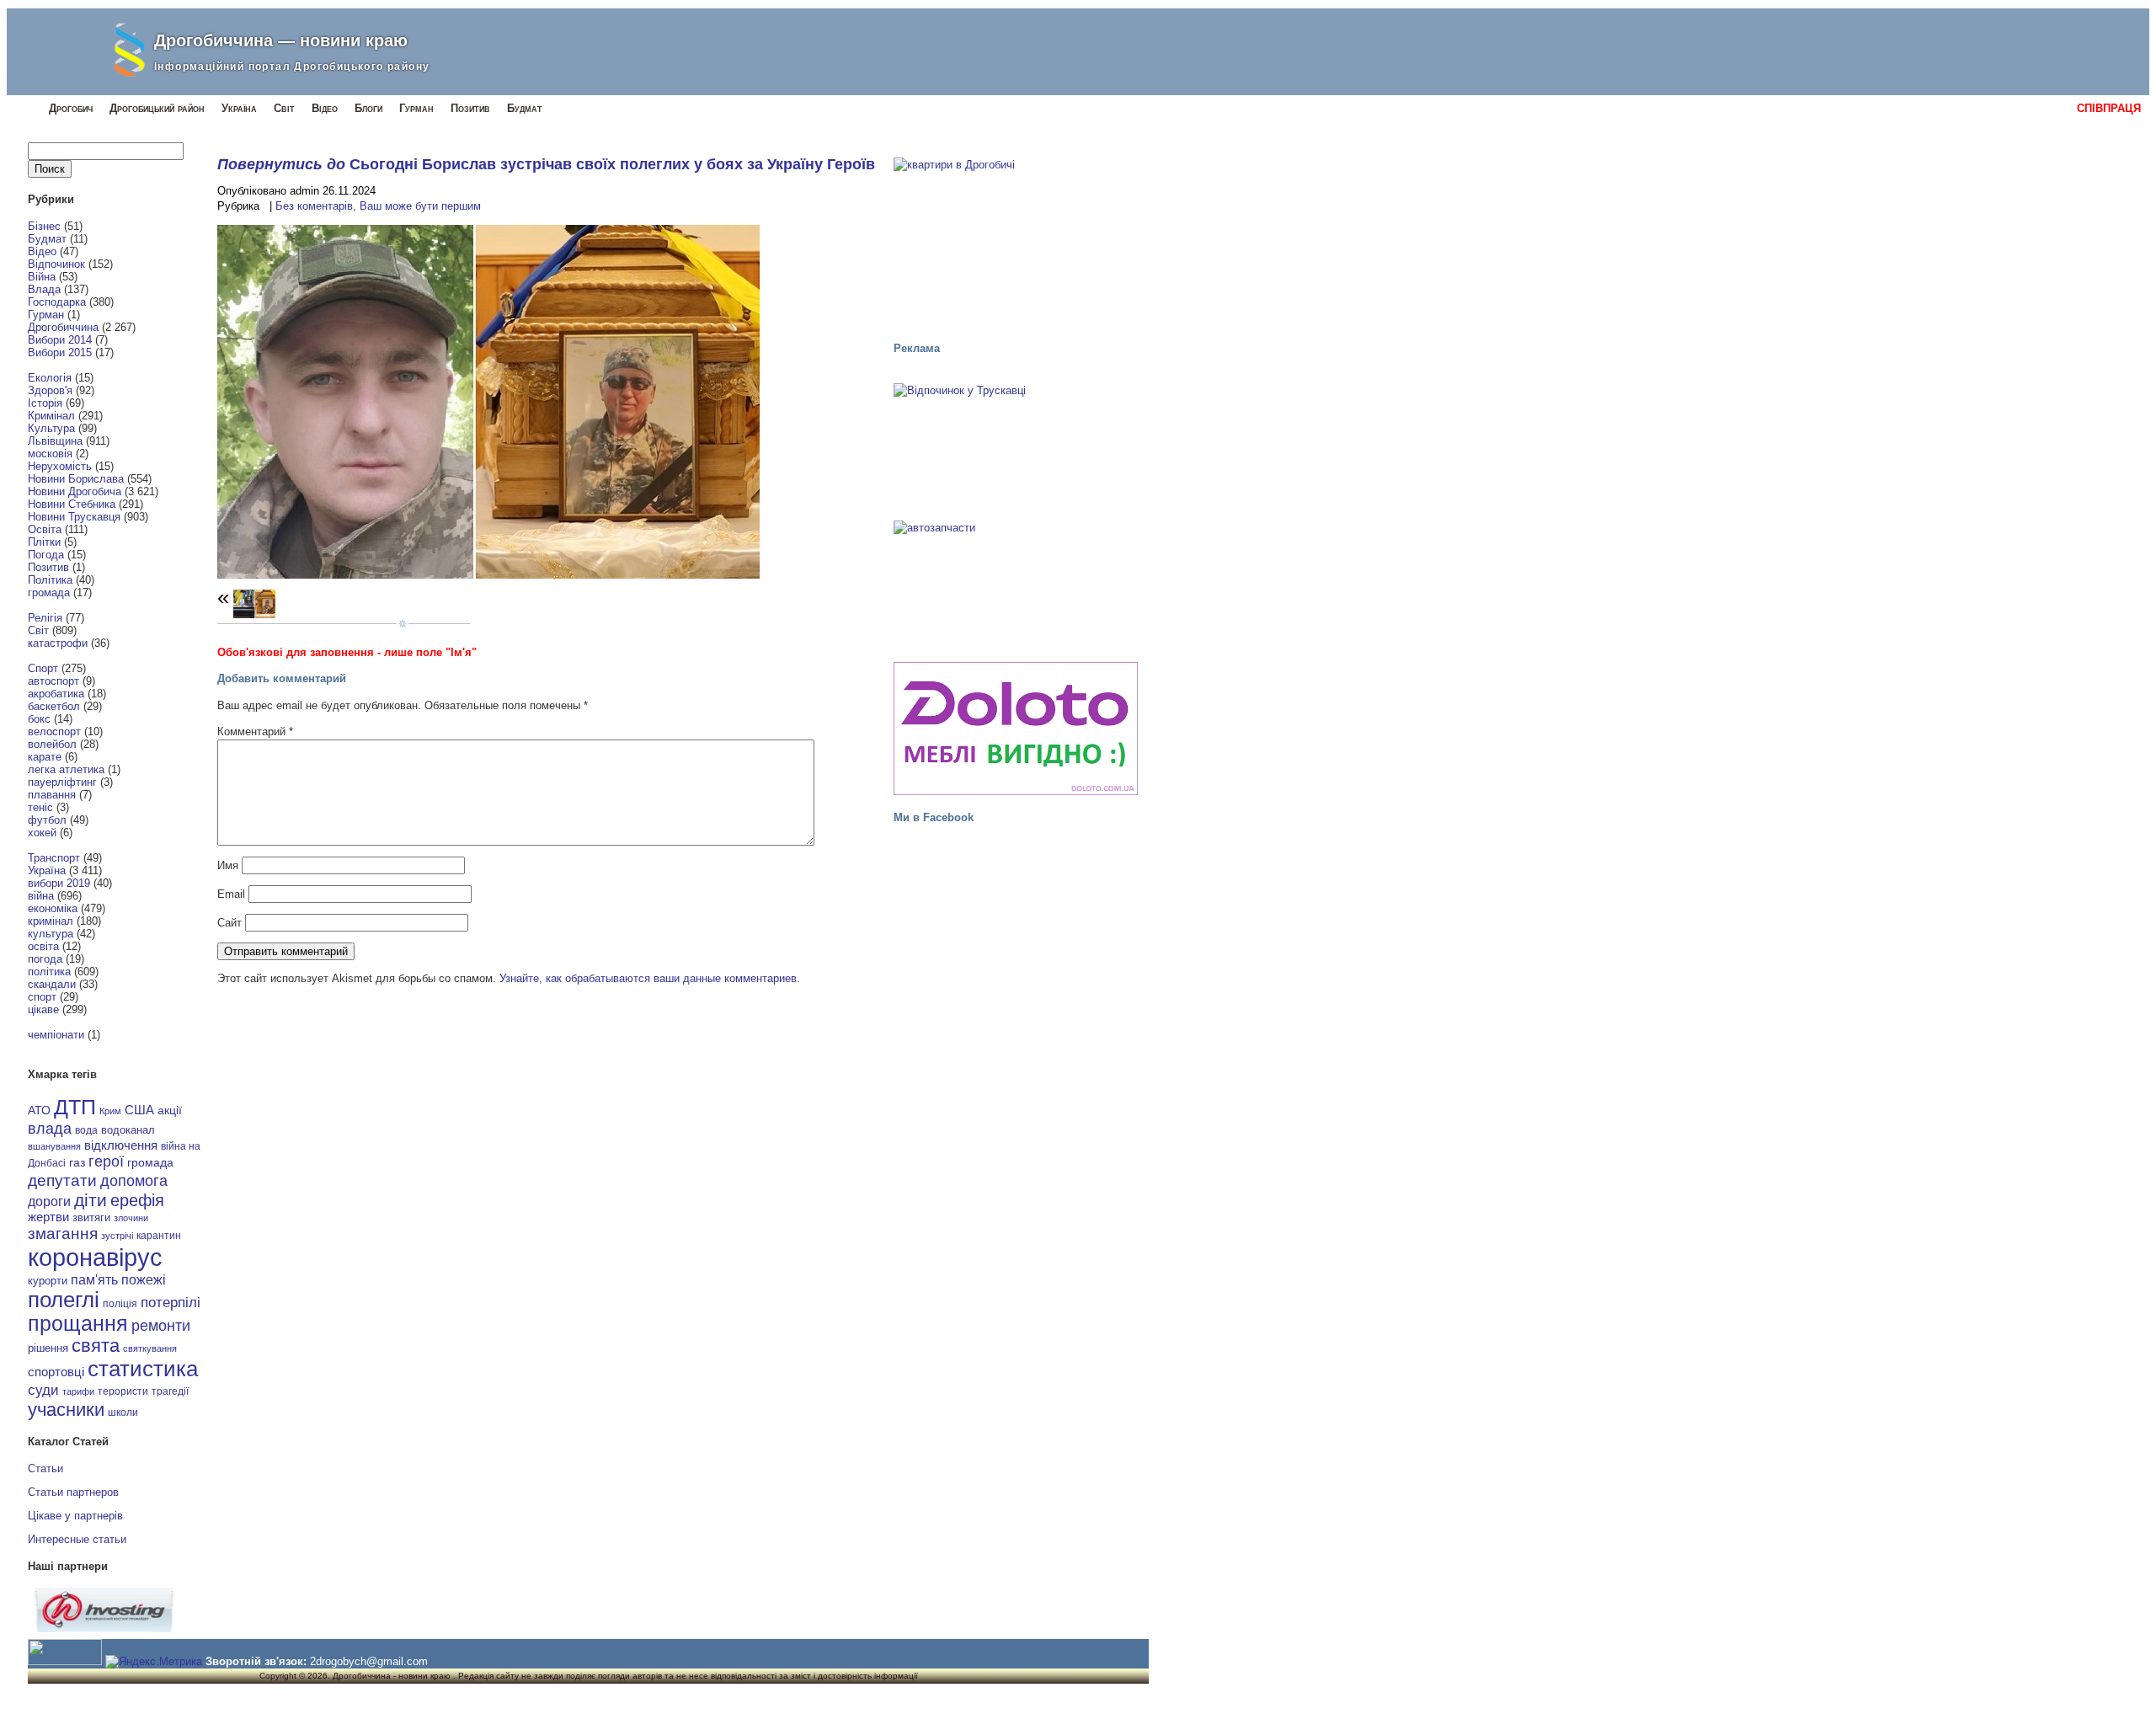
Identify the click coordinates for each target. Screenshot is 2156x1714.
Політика (50, 580)
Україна (239, 108)
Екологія (50, 378)
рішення (48, 1348)
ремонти (161, 1326)
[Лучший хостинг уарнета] (104, 1629)
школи (123, 1412)
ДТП (75, 1107)
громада (49, 593)
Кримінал (51, 416)
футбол (47, 820)
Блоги (368, 108)
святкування (150, 1348)
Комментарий (255, 732)
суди (43, 1390)
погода (45, 959)
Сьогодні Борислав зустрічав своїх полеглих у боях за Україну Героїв (612, 164)
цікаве (43, 1009)
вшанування (54, 1146)
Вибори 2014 (60, 340)
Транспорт (54, 858)
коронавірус (95, 1257)
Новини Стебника (72, 504)
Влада (44, 289)
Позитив (470, 108)
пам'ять (94, 1279)
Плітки (44, 542)
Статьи (45, 1468)
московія (50, 454)
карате (45, 757)
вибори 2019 (59, 883)
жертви (48, 1217)
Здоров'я (50, 390)
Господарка (57, 302)
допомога (134, 1181)
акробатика (56, 694)
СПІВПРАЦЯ (2109, 108)
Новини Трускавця (74, 517)
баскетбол (54, 706)
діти (91, 1200)
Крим (110, 1111)
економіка (53, 908)
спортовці (56, 1372)
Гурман (416, 108)
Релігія (45, 618)
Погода (46, 555)
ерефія (137, 1200)
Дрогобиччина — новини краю (281, 40)
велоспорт (54, 732)
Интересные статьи (77, 1539)
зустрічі (117, 1236)
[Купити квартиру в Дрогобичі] (1016, 242)
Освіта (45, 529)
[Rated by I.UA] (65, 1661)
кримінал (51, 921)
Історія (45, 403)
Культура (51, 428)
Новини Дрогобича (75, 491)
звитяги (91, 1217)
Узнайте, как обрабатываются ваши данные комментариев (648, 978)
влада (50, 1128)
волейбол (52, 744)
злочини (131, 1218)
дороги (49, 1201)
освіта (43, 946)
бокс (39, 719)
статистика (143, 1369)
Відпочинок (56, 264)
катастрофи (58, 643)
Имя (228, 865)
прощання (78, 1324)
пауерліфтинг (62, 782)
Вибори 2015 (60, 352)
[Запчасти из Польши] (1016, 584)
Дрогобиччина (63, 327)
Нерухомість (60, 466)
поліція (120, 1303)
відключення (121, 1145)
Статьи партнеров (73, 1492)
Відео (325, 108)
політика (49, 972)
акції (170, 1111)
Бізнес (44, 226)
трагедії (170, 1391)
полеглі (64, 1300)
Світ (284, 108)
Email (231, 894)
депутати (62, 1180)
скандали (52, 984)
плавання (52, 795)
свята (96, 1346)
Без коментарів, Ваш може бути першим (378, 206)
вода (86, 1130)
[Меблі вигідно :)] (1016, 729)
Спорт (43, 668)
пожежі (144, 1280)
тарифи (78, 1391)
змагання (63, 1233)
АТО (39, 1110)
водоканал (128, 1130)
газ (77, 1162)
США (139, 1110)
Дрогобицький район (157, 108)
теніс (40, 807)
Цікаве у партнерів (75, 1516)
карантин (159, 1236)
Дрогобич (71, 108)
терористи (123, 1391)
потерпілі (171, 1303)
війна (41, 896)
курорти (48, 1281)
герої (106, 1161)
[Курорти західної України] (1016, 446)
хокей (42, 833)
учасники (66, 1410)
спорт (42, 997)
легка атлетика (66, 769)
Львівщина (55, 441)
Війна (42, 277)
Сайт (229, 923)
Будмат (525, 108)
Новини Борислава (76, 479)
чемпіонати (56, 1035)
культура (51, 934)
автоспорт (53, 681)
